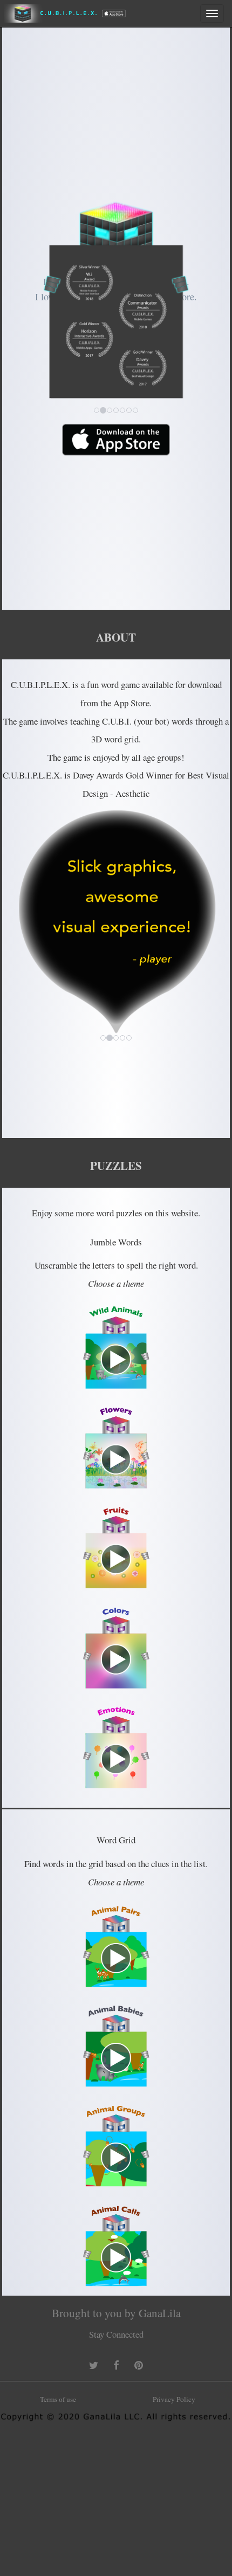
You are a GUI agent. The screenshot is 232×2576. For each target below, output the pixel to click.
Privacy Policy (174, 2399)
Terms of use (58, 2399)
